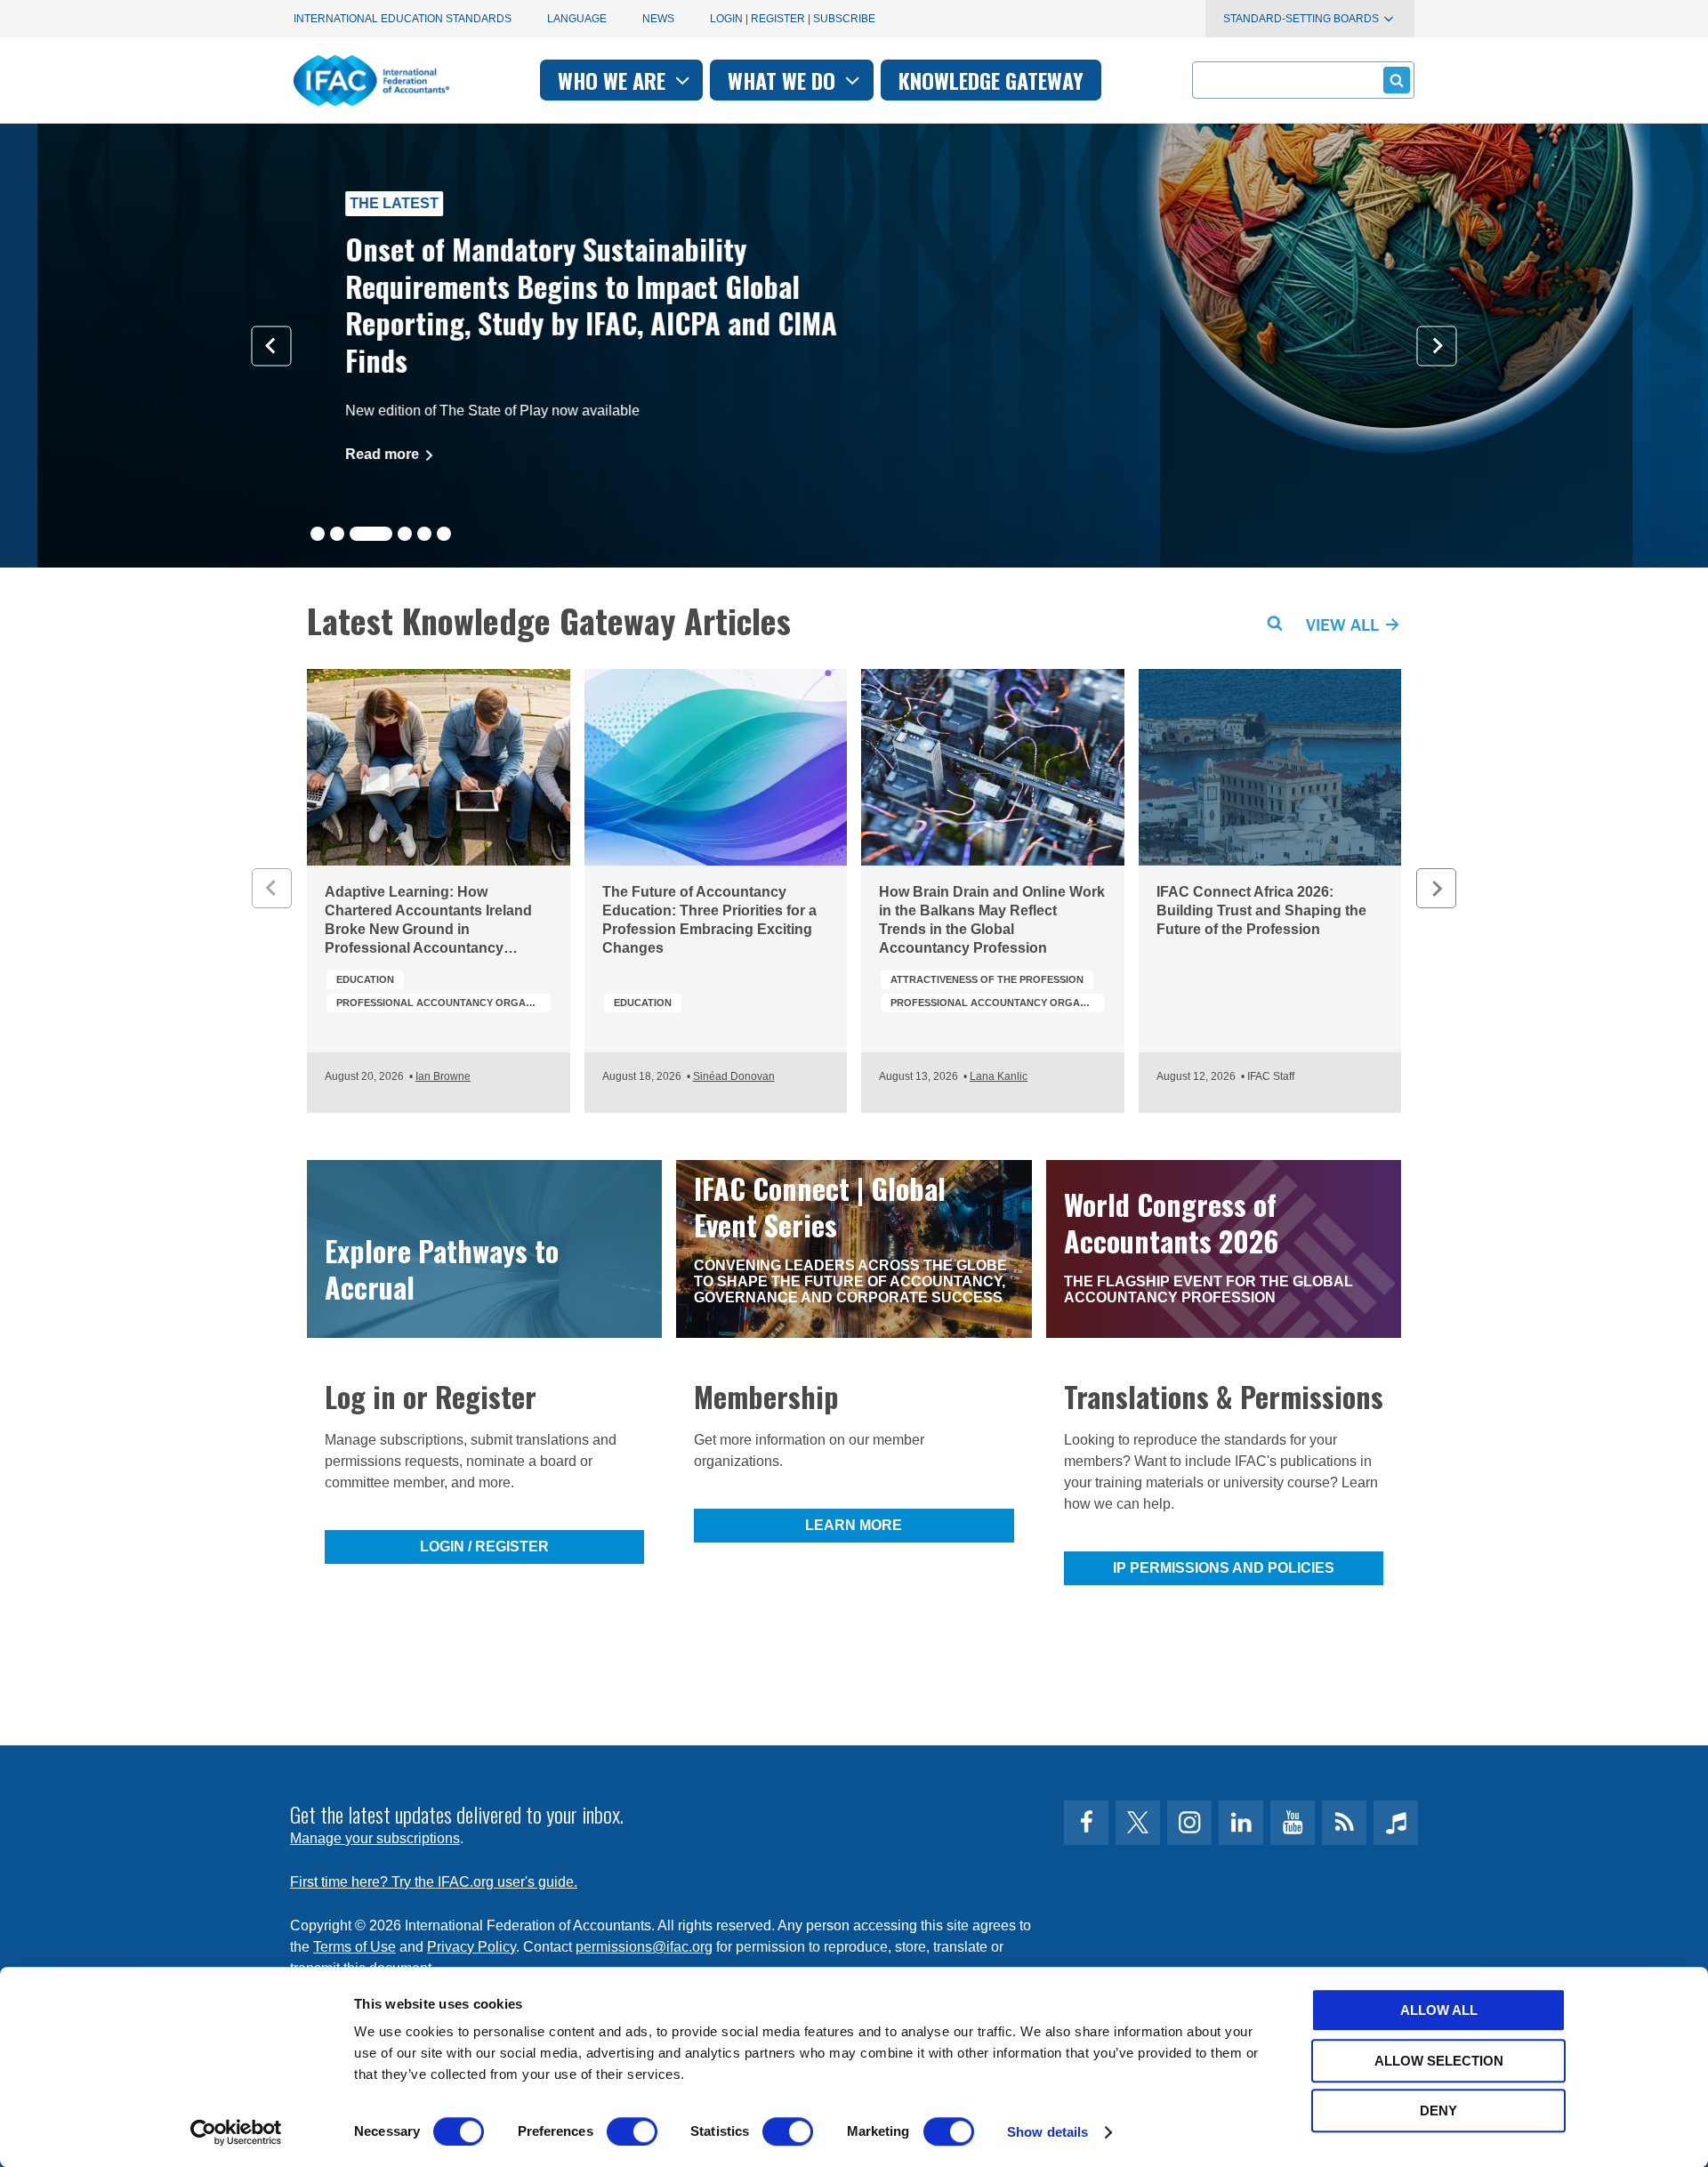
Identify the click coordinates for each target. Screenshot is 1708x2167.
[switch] (632, 2131)
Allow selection (1439, 2061)
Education (365, 979)
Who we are (614, 80)
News (658, 19)
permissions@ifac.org (644, 1947)
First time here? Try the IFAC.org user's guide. (434, 1882)
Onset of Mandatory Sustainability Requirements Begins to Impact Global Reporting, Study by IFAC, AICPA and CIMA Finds (554, 304)
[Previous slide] (272, 346)
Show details (1047, 2132)
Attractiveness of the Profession (987, 979)
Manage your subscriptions (375, 1838)
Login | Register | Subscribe (793, 19)
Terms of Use (354, 1947)
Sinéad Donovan (734, 1076)
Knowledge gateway (991, 80)
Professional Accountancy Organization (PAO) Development (443, 1003)
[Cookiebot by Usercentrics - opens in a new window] (236, 2132)
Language (577, 19)
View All (1345, 624)
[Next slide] (1437, 346)
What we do (784, 80)
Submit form (1397, 80)
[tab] (318, 534)
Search (1275, 624)
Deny (1438, 2111)
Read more (346, 454)
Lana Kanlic (999, 1076)
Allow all (1439, 2010)
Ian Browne (443, 1076)
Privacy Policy (471, 1947)
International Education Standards (403, 19)
